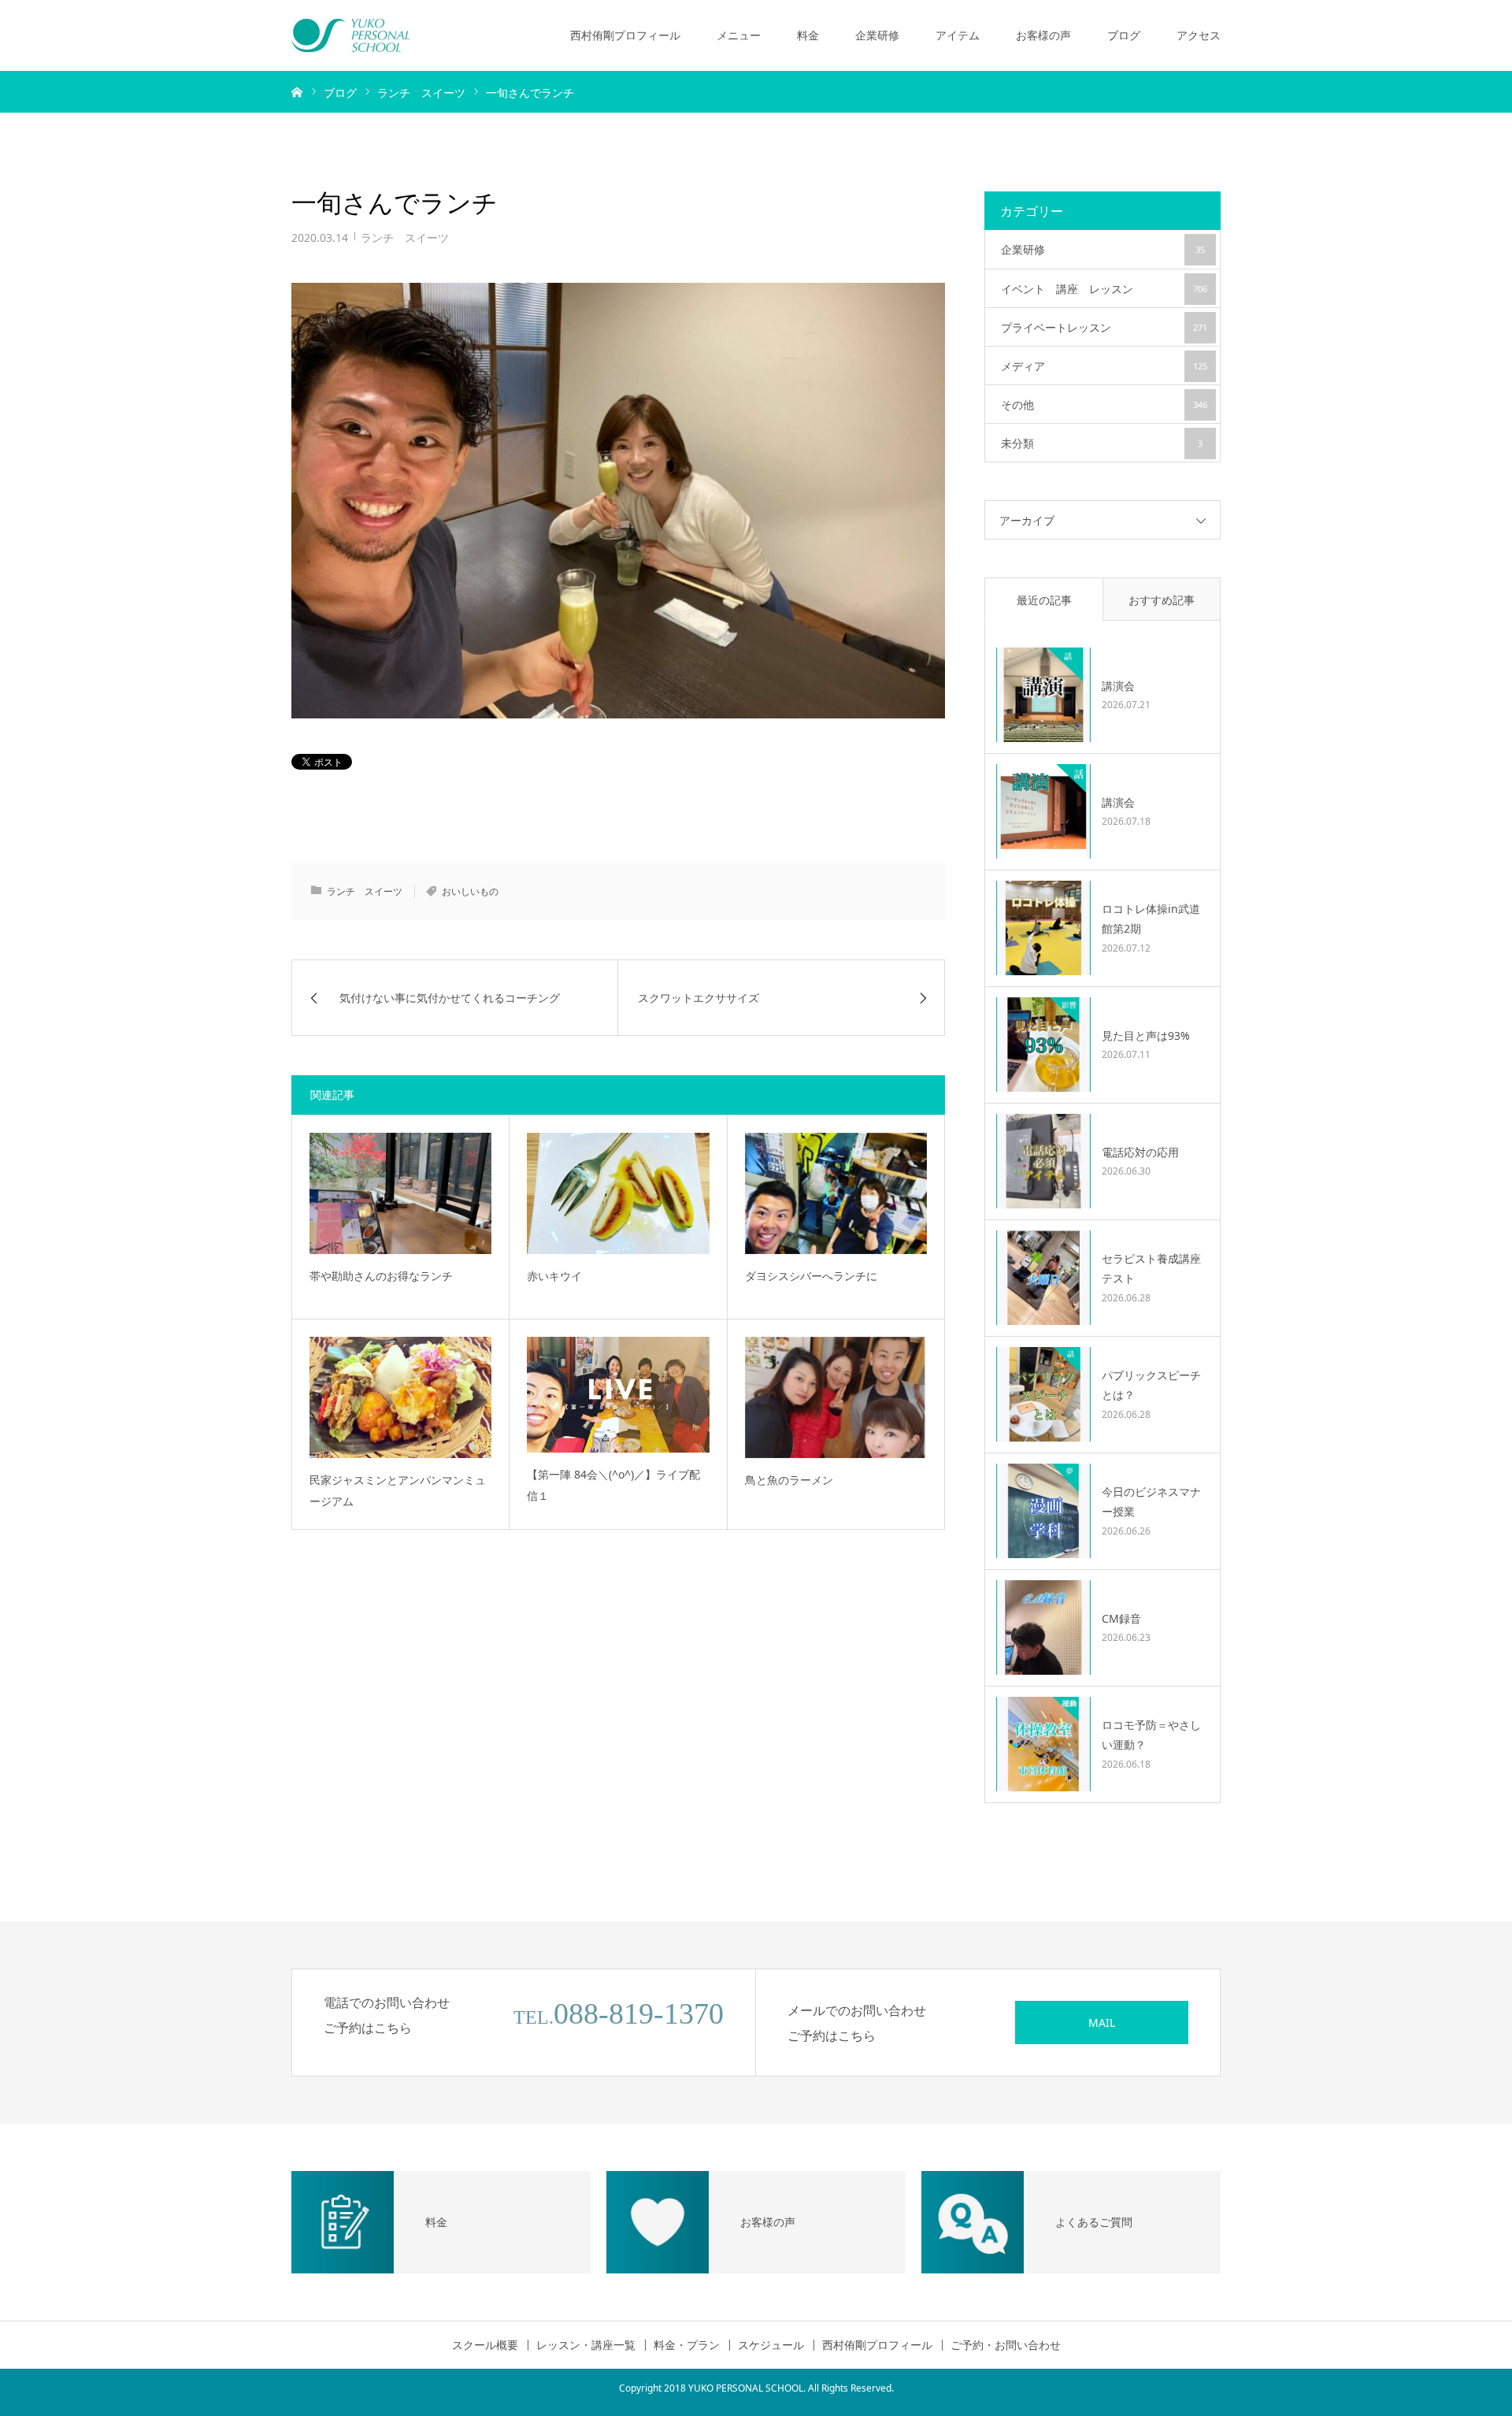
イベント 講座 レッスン (1104, 289)
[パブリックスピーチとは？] (1043, 1394)
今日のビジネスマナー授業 (1151, 1501)
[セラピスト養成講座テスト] (1043, 1278)
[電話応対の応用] (1043, 1161)
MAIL (1102, 2023)
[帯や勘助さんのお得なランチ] (400, 1193)
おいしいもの (470, 891)
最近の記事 (1044, 600)
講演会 (1118, 686)
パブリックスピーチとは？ (1151, 1385)
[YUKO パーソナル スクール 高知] (350, 35)
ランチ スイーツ (405, 238)
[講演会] (1043, 695)
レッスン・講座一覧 (586, 2345)
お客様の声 (1043, 35)
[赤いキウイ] (618, 1193)
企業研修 (877, 35)
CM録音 (1121, 1618)
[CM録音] (1043, 1627)
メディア (1104, 366)
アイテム (958, 35)
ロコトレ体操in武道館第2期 (1151, 919)
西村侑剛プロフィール (625, 35)
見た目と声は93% (1146, 1035)
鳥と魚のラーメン (789, 1480)
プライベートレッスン (1104, 327)
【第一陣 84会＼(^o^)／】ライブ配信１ (613, 1485)
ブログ (1124, 35)
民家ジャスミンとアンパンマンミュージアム (398, 1490)
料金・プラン (687, 2345)
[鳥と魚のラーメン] (836, 1397)
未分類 (1102, 443)
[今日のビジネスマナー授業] (1043, 1511)
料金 (808, 35)
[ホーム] (297, 91)
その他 (1104, 405)
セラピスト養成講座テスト (1151, 1268)
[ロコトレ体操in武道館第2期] (1043, 928)
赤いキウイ (554, 1276)
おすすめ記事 (1162, 600)
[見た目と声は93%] (1043, 1045)
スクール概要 (485, 2345)
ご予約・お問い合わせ (1006, 2345)
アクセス (1199, 35)
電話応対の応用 (1140, 1152)
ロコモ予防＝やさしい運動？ (1151, 1735)
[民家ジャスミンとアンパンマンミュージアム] (400, 1397)
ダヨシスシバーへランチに (811, 1276)
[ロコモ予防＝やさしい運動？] (1043, 1744)
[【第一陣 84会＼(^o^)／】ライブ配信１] (618, 1395)
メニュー (739, 35)
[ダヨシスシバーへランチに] (836, 1193)
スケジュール (771, 2345)
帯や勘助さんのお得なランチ (381, 1276)
